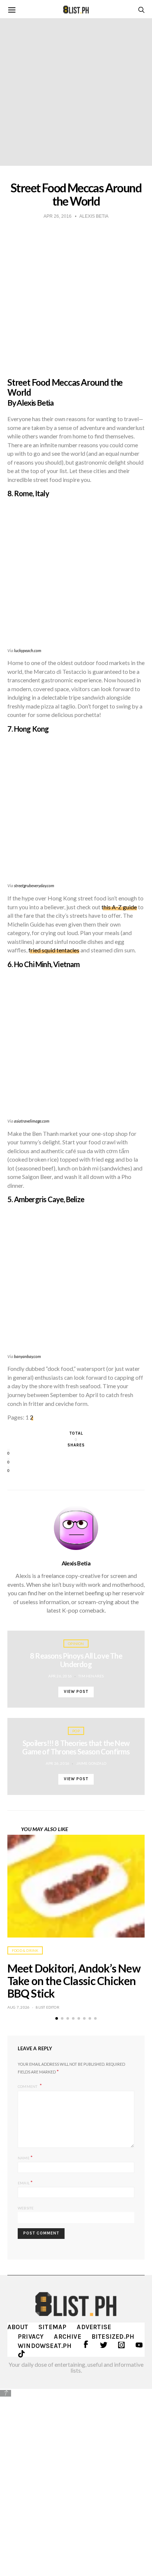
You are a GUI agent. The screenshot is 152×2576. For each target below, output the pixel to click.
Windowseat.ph (45, 2346)
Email (25, 2182)
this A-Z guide (119, 907)
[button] (57, 2018)
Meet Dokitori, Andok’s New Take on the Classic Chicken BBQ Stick (74, 1981)
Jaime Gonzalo (91, 1763)
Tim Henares (91, 1676)
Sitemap (52, 2327)
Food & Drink (25, 1950)
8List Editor (47, 2007)
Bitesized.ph (113, 2337)
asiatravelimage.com (32, 1121)
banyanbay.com (27, 1356)
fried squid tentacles (54, 950)
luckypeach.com (28, 650)
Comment (28, 2086)
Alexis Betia (76, 1563)
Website (26, 2208)
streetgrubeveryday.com (34, 885)
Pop (76, 1731)
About (18, 2327)
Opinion (76, 1644)
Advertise (94, 2327)
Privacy (31, 2337)
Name (25, 2157)
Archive (67, 2337)
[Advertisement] (76, 2477)
